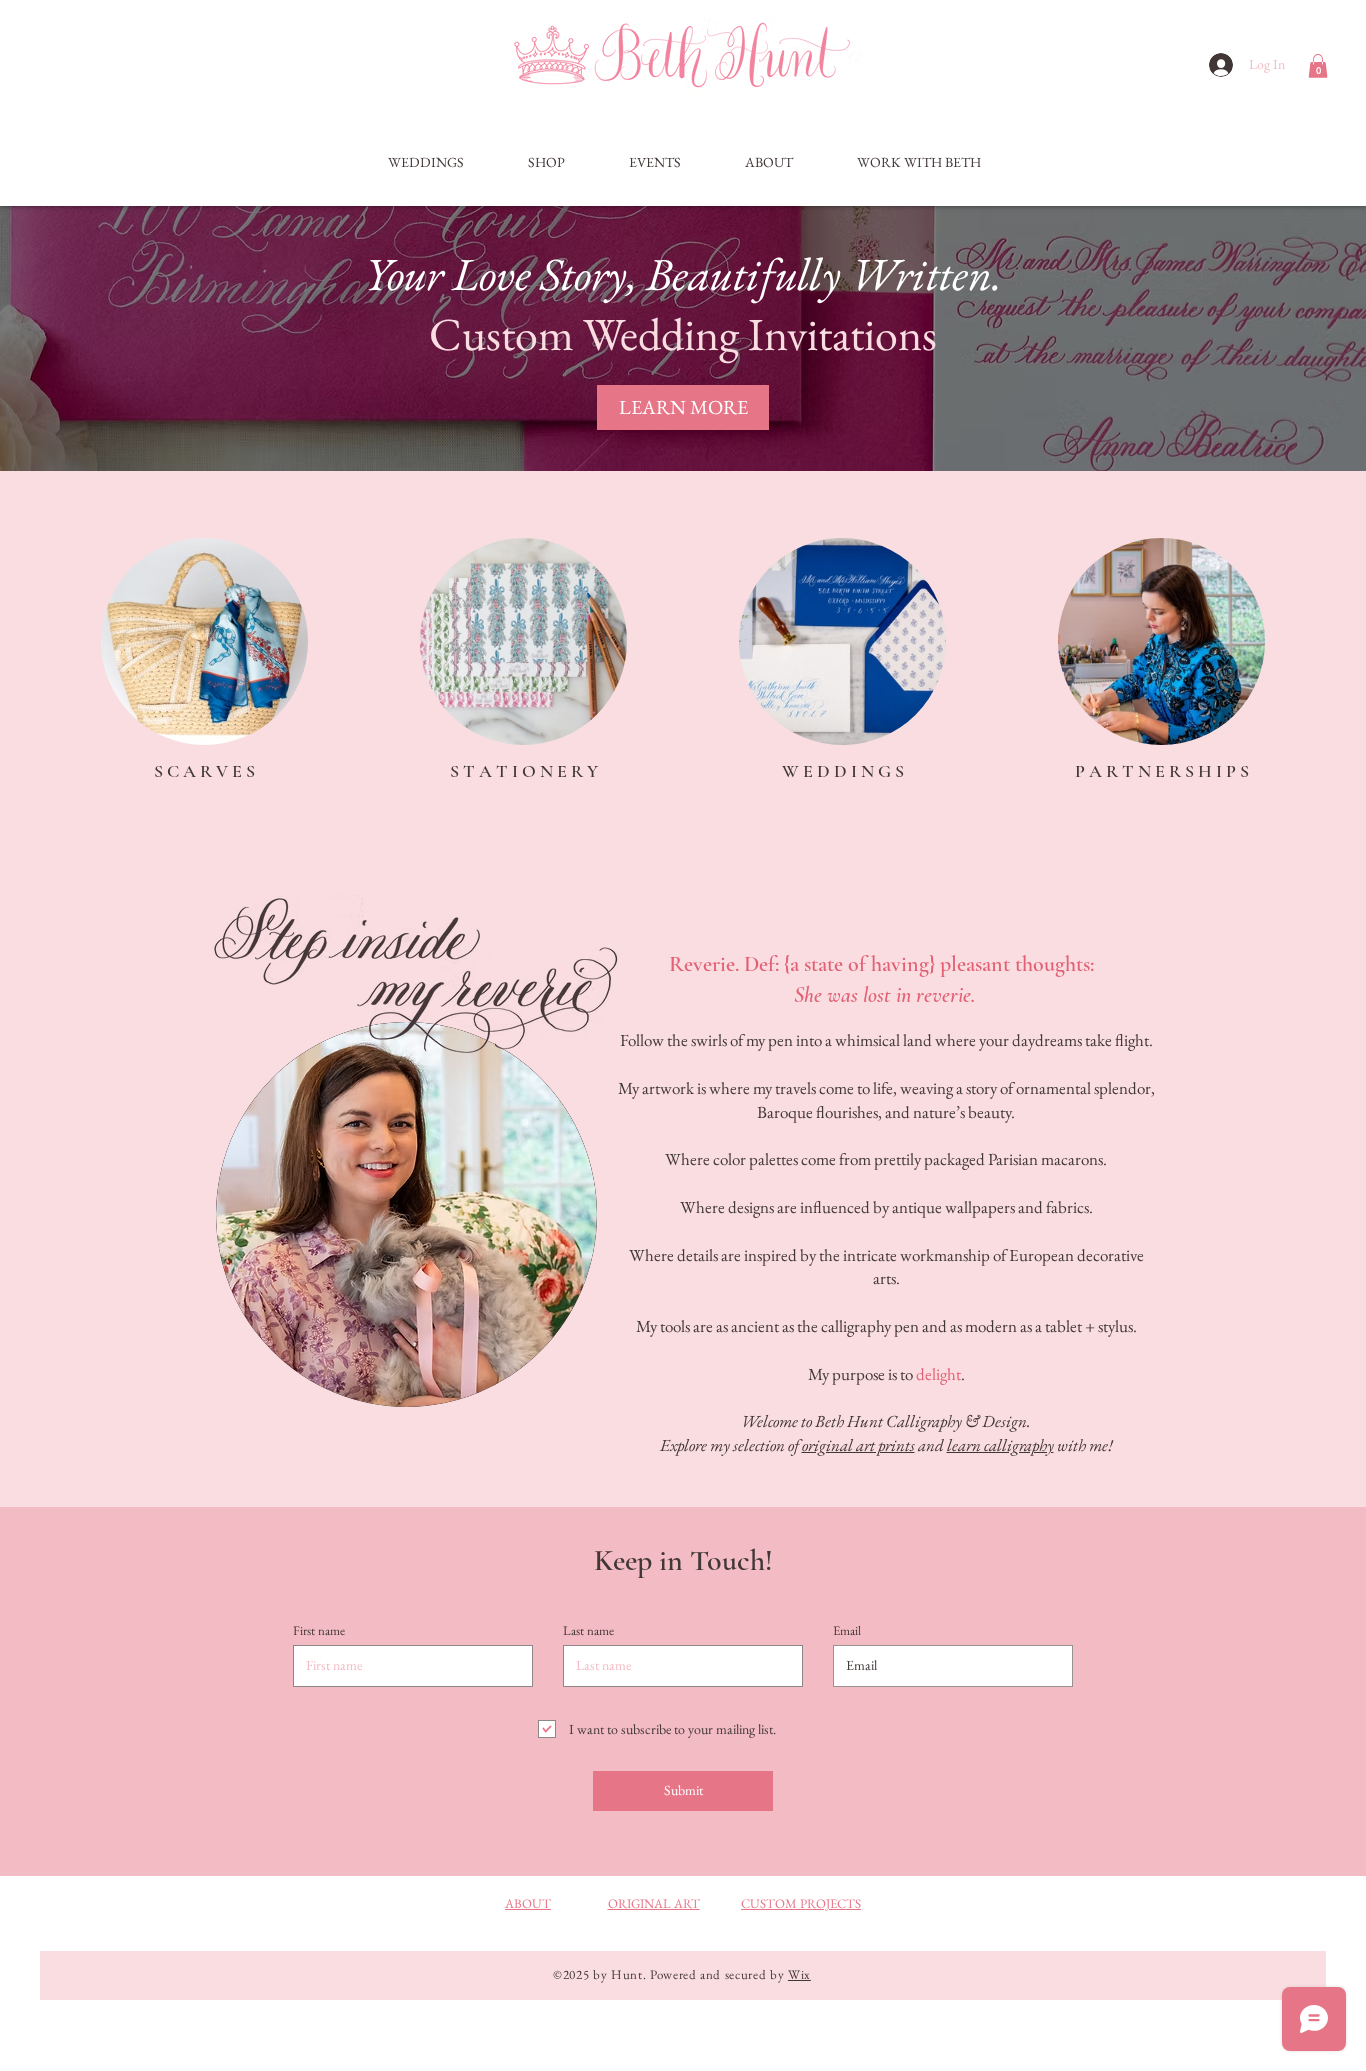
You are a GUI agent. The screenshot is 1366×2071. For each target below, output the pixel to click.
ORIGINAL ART (654, 1903)
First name (319, 1630)
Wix (799, 1974)
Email (847, 1630)
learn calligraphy (1000, 1445)
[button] (1318, 66)
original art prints (858, 1445)
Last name (588, 1630)
